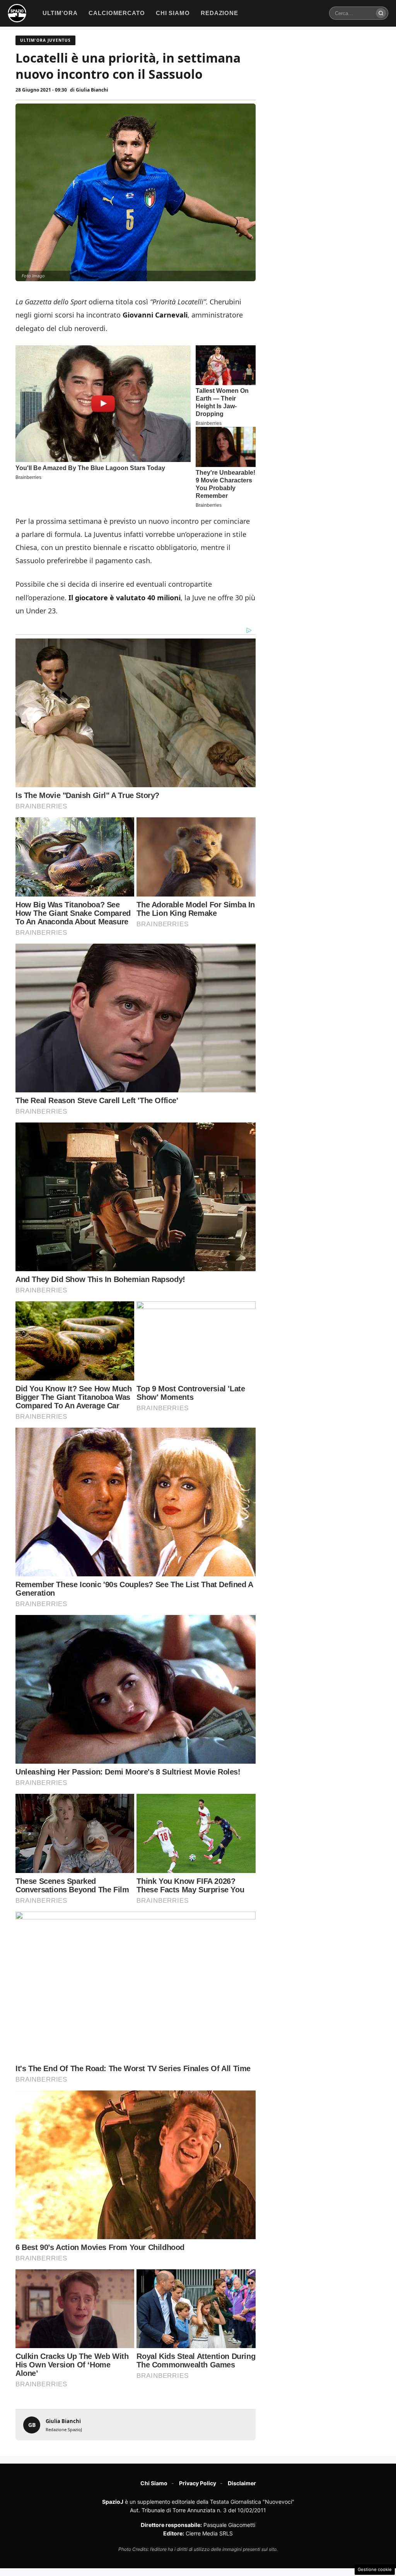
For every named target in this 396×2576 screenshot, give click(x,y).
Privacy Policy (198, 2483)
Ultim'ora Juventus (45, 40)
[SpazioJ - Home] (17, 13)
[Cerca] (381, 13)
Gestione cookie (375, 2569)
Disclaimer (242, 2483)
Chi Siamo (154, 2483)
